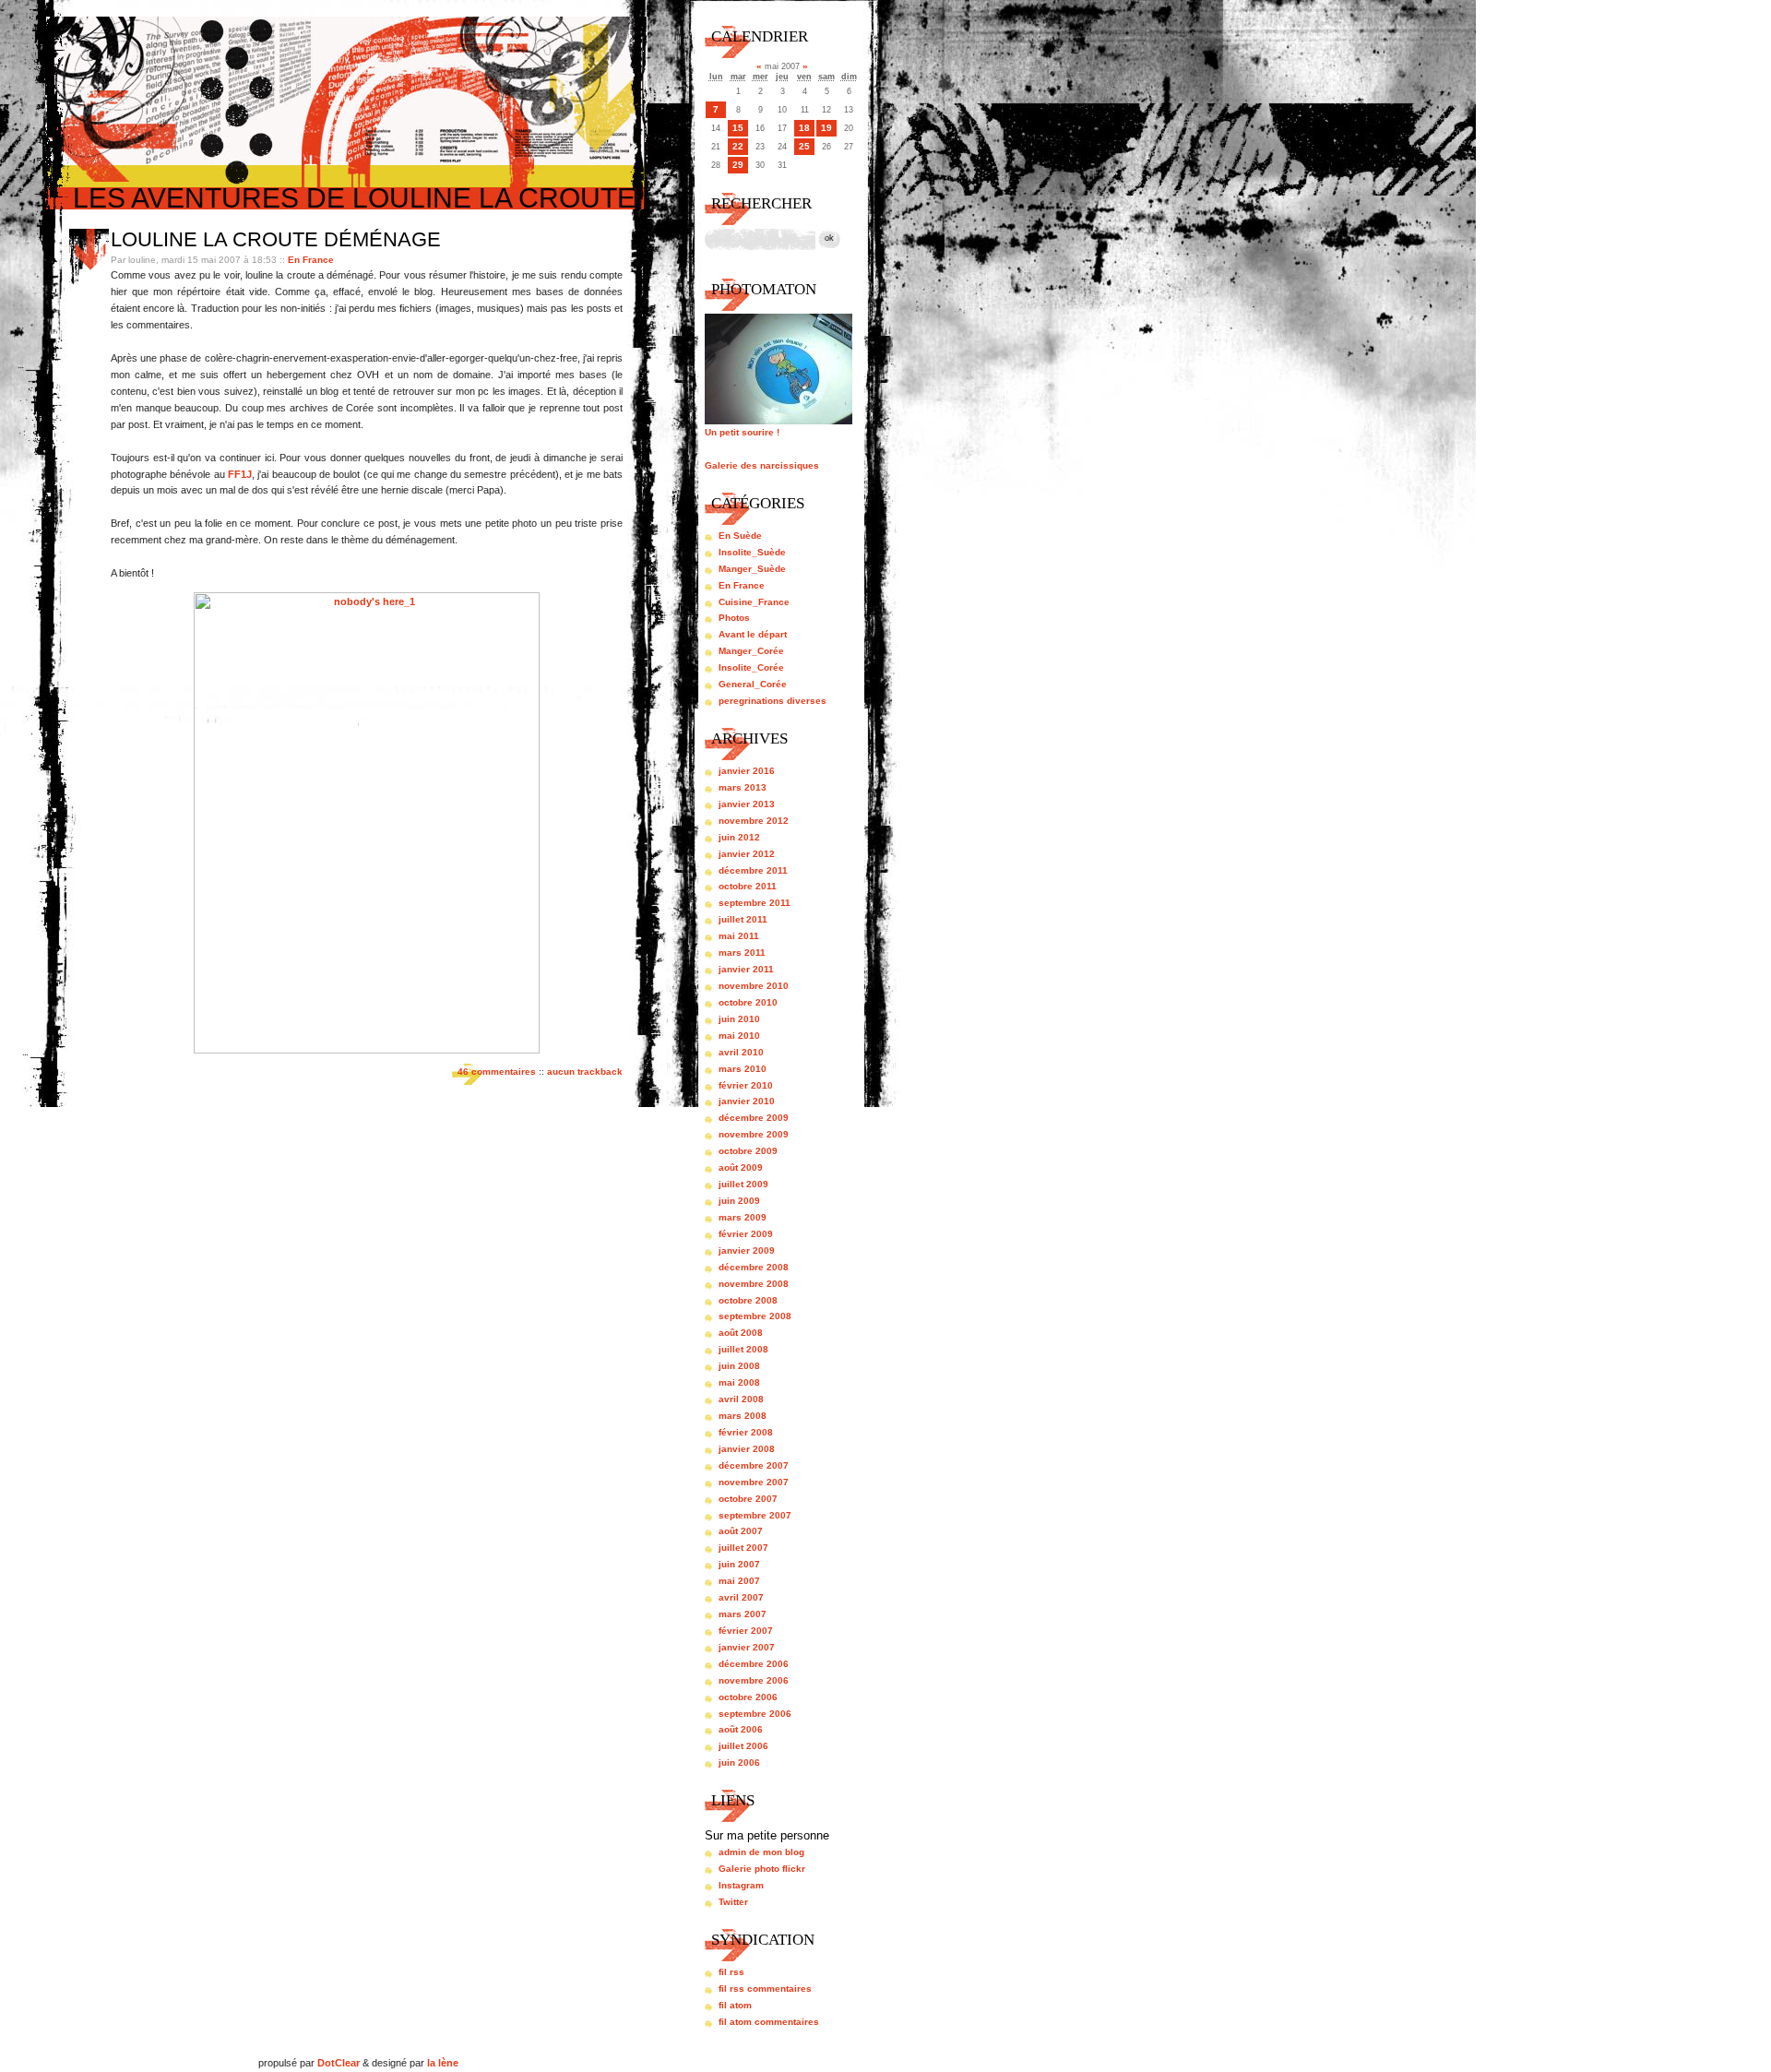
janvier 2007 (747, 1647)
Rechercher (761, 203)
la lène (443, 2063)
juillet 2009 (743, 1184)
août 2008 (741, 1333)
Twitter (733, 1902)
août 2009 (741, 1167)
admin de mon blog (761, 1852)
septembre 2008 (755, 1316)
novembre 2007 (754, 1482)
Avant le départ (753, 634)
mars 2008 (743, 1416)
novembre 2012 (754, 821)
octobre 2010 (748, 1002)
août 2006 (741, 1729)
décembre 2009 (754, 1118)
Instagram (741, 1885)
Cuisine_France (754, 602)
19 (826, 128)
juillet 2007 (743, 1548)
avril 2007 (741, 1597)
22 (738, 146)
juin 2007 (739, 1564)
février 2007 (746, 1631)
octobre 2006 (748, 1697)
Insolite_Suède (752, 552)
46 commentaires (497, 1072)
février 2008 (746, 1432)
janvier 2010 (747, 1101)
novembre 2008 (754, 1284)
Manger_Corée (751, 651)
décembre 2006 (754, 1664)
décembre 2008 (754, 1267)
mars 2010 (743, 1069)
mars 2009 (743, 1217)
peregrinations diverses (773, 701)
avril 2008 (741, 1399)
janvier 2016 (747, 771)
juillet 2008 (743, 1349)
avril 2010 (741, 1052)
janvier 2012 (747, 854)
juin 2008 (739, 1366)
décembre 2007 (754, 1465)
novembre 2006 (754, 1680)
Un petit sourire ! (742, 432)
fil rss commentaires (765, 1989)
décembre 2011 (753, 870)
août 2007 (741, 1531)
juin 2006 (739, 1762)
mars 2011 (742, 953)
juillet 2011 (743, 919)
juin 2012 (739, 837)
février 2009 (746, 1234)
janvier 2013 (747, 804)
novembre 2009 (754, 1134)
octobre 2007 (748, 1499)
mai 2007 (739, 1581)
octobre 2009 (748, 1151)
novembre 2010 (754, 986)
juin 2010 (739, 1019)
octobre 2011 (748, 886)
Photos (734, 618)
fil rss (731, 1972)
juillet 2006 (743, 1746)
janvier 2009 (747, 1250)
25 (804, 146)
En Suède (740, 536)
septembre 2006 (755, 1714)
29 (738, 165)
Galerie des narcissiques (762, 465)
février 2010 (746, 1085)
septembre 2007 (755, 1515)
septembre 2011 (755, 903)
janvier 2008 (747, 1449)
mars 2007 (743, 1614)
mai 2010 (739, 1036)
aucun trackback (585, 1072)
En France (311, 260)
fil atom (735, 2005)
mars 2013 (743, 787)
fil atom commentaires (769, 2022)
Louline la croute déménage (276, 239)
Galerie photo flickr (762, 1869)
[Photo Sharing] (367, 1050)
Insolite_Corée (751, 667)
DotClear (339, 2063)
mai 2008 (739, 1382)
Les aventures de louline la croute (354, 198)
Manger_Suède (752, 569)
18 (804, 128)
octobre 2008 (748, 1300)
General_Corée (753, 684)
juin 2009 (739, 1201)
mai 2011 (739, 936)
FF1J (240, 474)
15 (738, 128)
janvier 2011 (746, 969)
